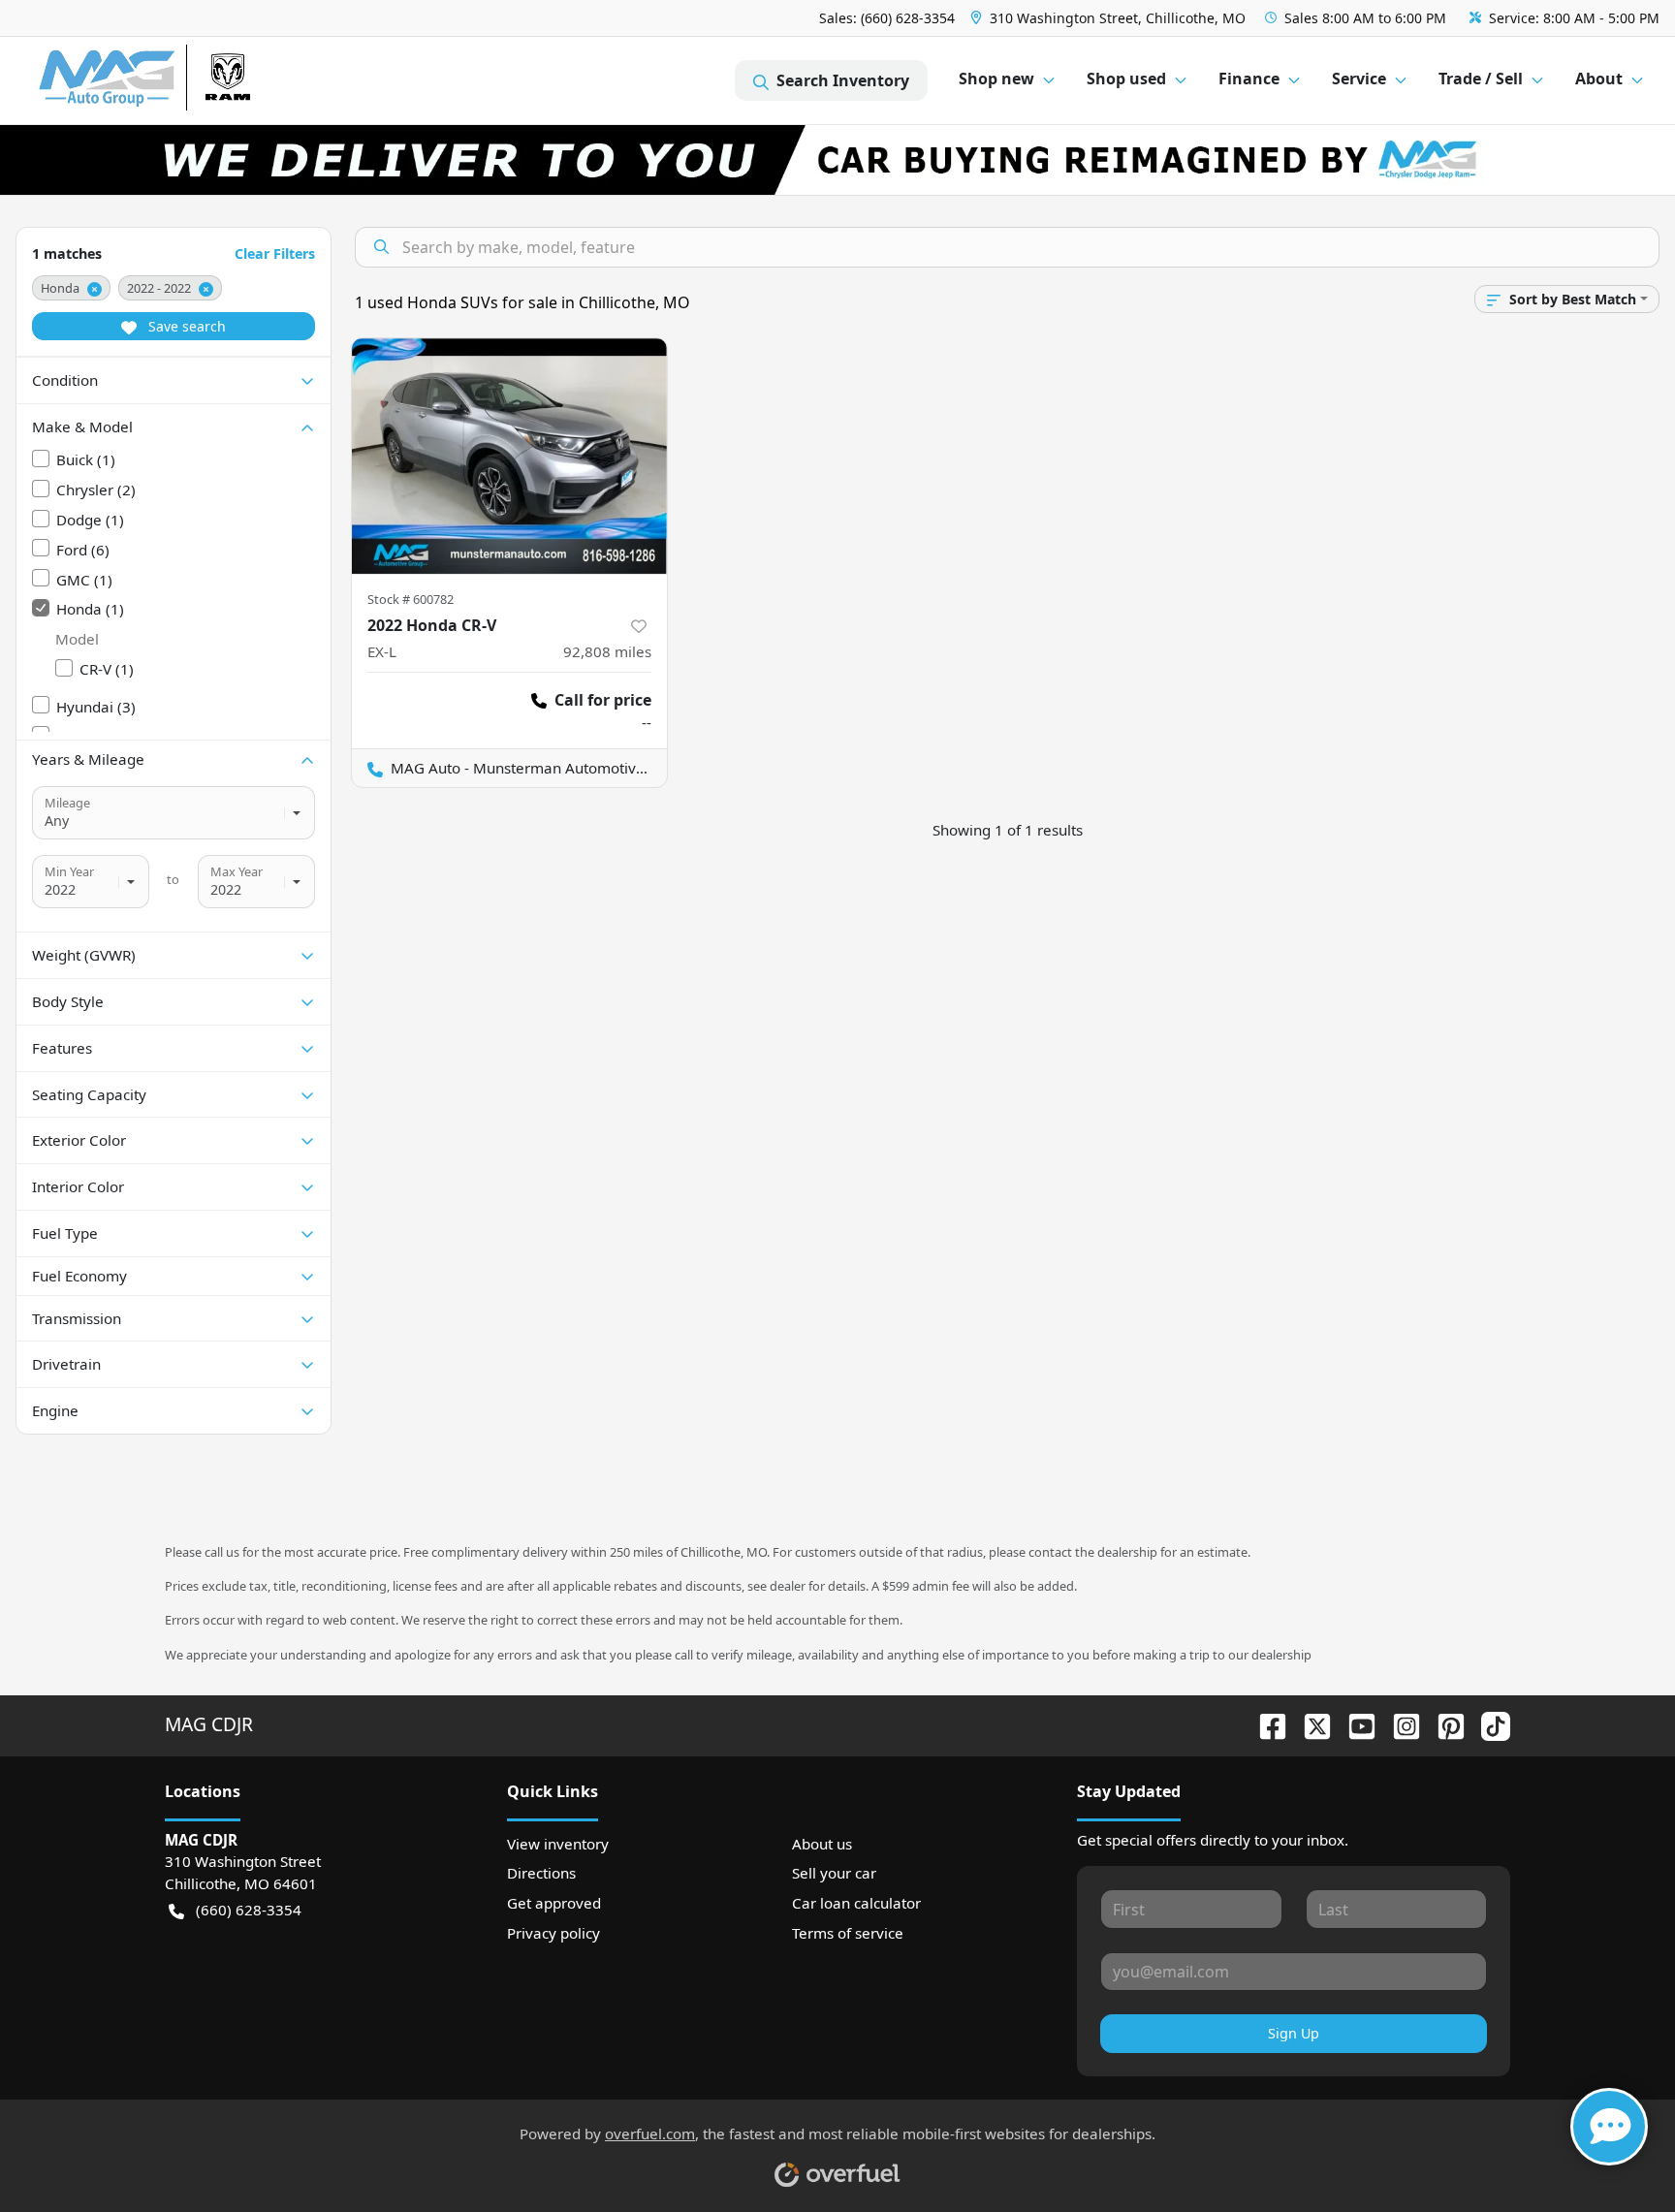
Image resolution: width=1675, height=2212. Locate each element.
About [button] (1599, 79)
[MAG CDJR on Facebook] (1265, 1724)
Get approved (554, 1903)
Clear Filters (275, 253)
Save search (185, 326)
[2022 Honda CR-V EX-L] (509, 456)
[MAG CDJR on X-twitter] (1310, 1724)
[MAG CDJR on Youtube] (1354, 1724)
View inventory (558, 1844)
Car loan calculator (856, 1903)
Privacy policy (553, 1933)
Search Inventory (843, 80)
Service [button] (1359, 79)
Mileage (67, 803)
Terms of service (848, 1933)
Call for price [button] (603, 700)
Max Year (237, 871)
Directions (541, 1873)
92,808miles (607, 651)
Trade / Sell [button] (1481, 79)
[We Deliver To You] (837, 160)
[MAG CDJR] (218, 81)
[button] (1110, 18)
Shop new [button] (996, 79)
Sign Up (1294, 2033)
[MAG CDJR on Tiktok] (1488, 1724)
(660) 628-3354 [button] (249, 1910)
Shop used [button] (1126, 79)
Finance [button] (1249, 79)
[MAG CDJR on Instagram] (1399, 1724)
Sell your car (834, 1873)
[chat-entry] (1609, 2127)
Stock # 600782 (411, 599)
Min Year (69, 871)
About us (822, 1844)
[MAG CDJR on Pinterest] (1443, 1724)
